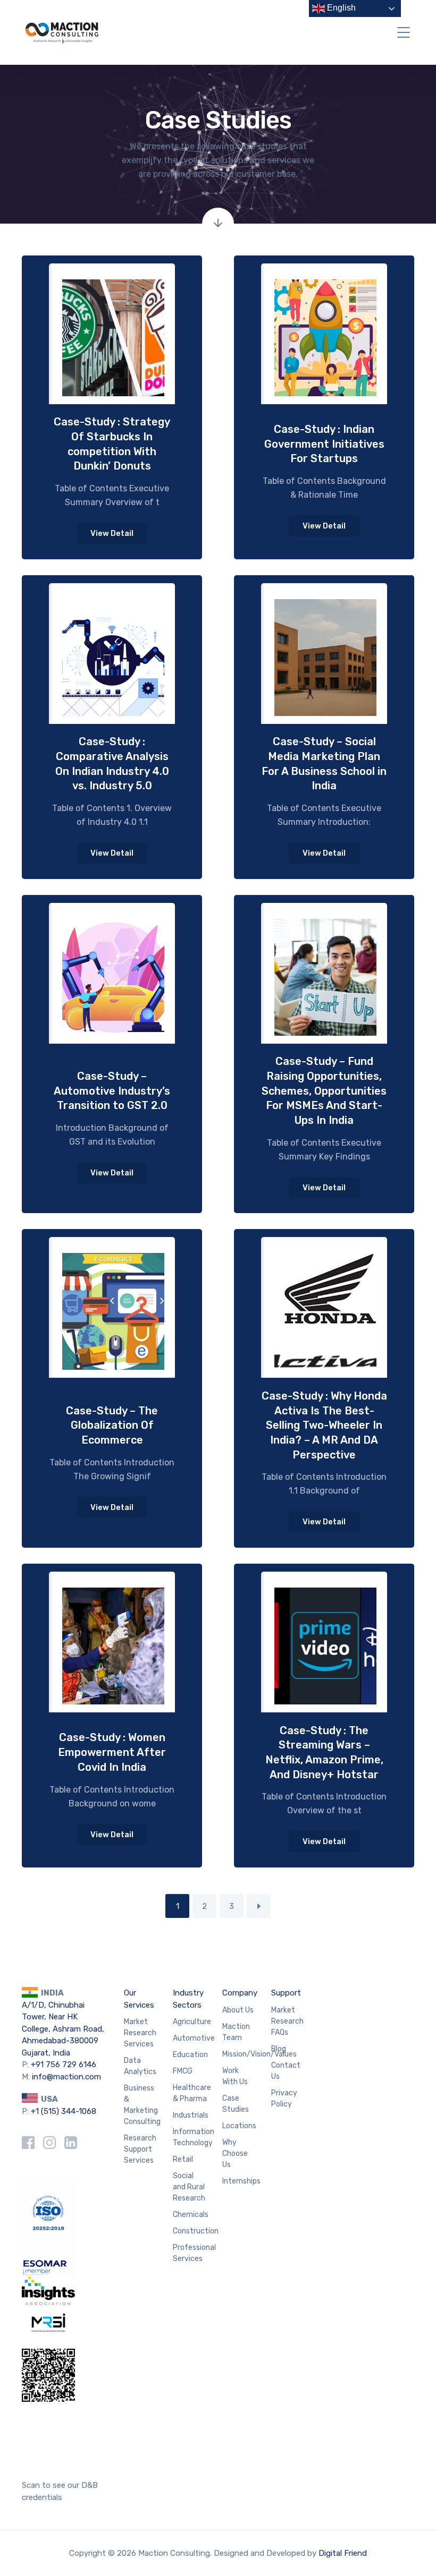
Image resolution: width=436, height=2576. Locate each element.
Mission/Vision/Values (259, 2054)
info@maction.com (66, 2077)
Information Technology (194, 2137)
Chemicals (191, 2215)
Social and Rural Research (189, 2187)
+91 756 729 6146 (64, 2065)
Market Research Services (140, 2033)
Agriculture (192, 2022)
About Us (238, 2010)
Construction (196, 2231)
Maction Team (236, 2032)
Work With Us (235, 2076)
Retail (183, 2159)
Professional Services (194, 2253)
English (340, 8)
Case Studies (236, 2104)
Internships (241, 2181)
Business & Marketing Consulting (142, 2105)
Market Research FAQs (287, 2021)
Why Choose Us (235, 2153)
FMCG (183, 2071)
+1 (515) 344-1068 (64, 2111)
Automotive (194, 2038)
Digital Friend (343, 2553)
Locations (239, 2126)
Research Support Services (140, 2149)
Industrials (191, 2115)
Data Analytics (140, 2066)
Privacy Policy (284, 2099)
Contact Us (286, 2071)
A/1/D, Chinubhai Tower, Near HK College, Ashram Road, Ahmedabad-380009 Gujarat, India (63, 2029)
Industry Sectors (188, 1999)
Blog (279, 2049)
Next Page (259, 1906)
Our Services (139, 1999)
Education (190, 2055)
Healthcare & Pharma (192, 2093)
